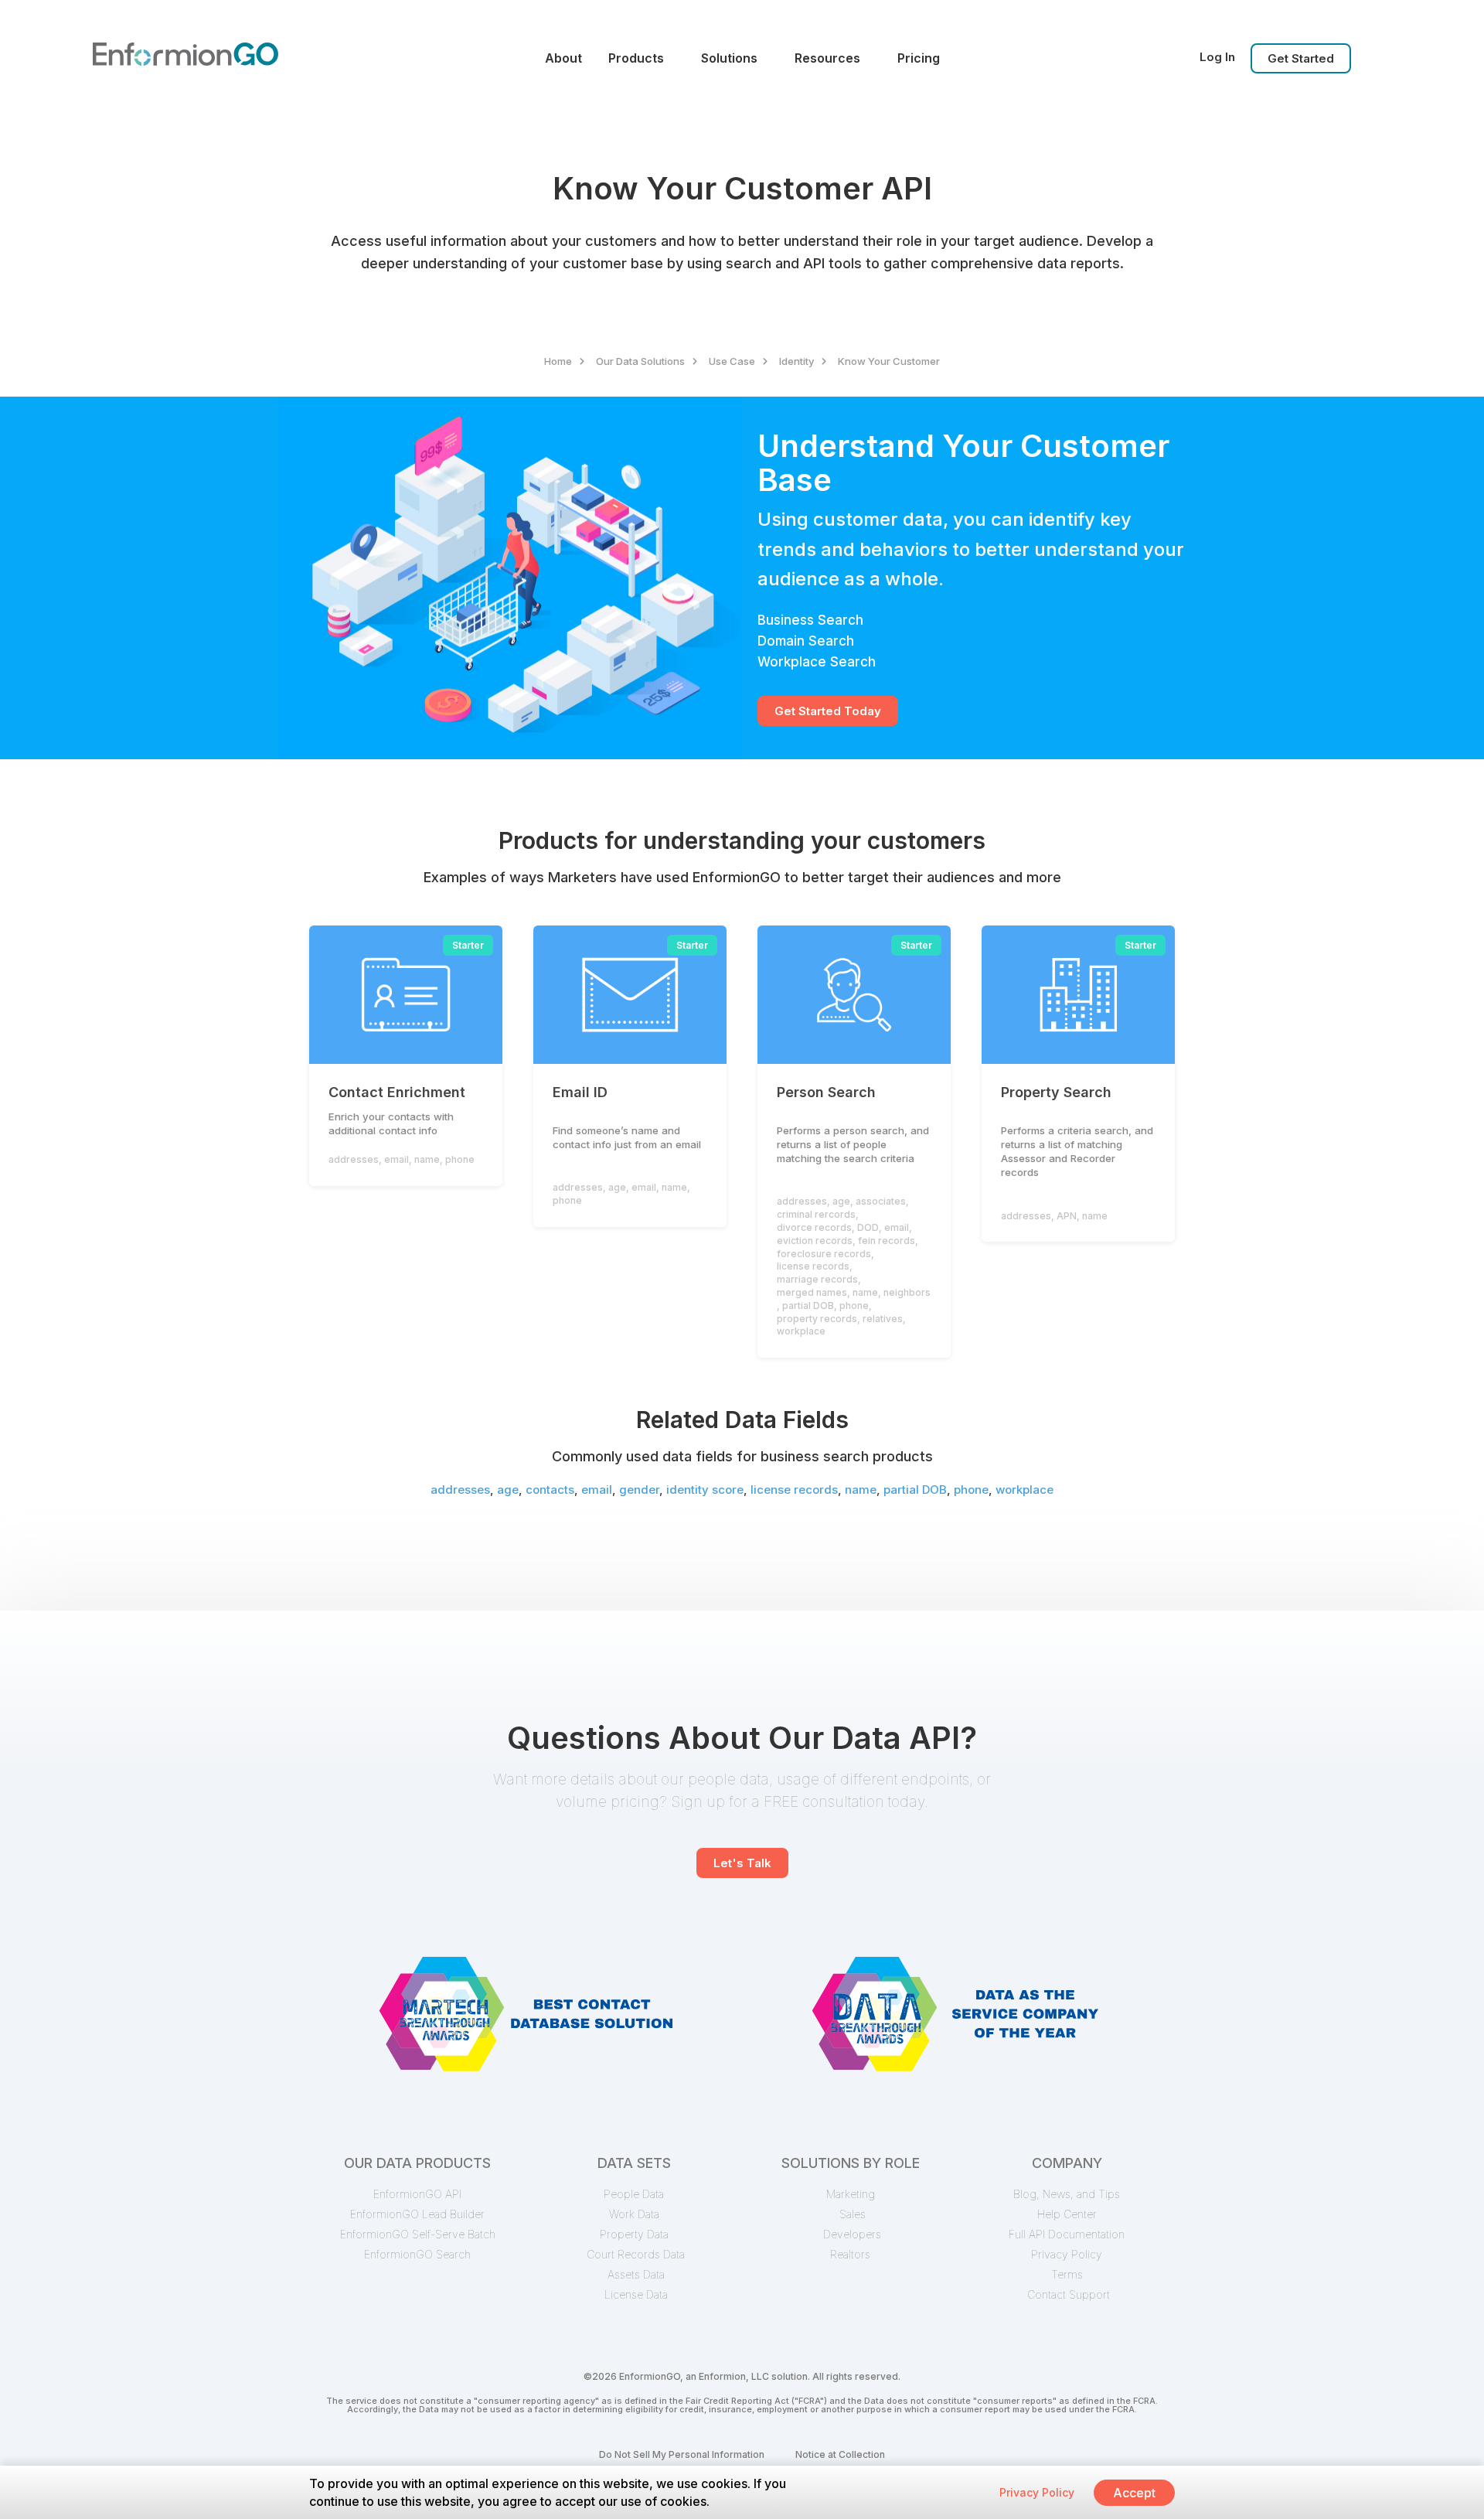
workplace (1025, 1490)
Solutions (729, 58)
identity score (705, 1490)
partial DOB (915, 1490)
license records (794, 1490)
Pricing (919, 58)
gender (639, 1490)
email (597, 1490)
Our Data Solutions (640, 361)
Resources (827, 58)
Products (636, 58)
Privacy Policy (1037, 2492)
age (508, 1490)
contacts (550, 1490)
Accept (1134, 2493)
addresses (460, 1490)
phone (971, 1490)
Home (558, 361)
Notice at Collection (840, 2454)
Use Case (732, 361)
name (861, 1490)
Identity (796, 361)
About (563, 58)
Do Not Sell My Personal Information (682, 2454)
